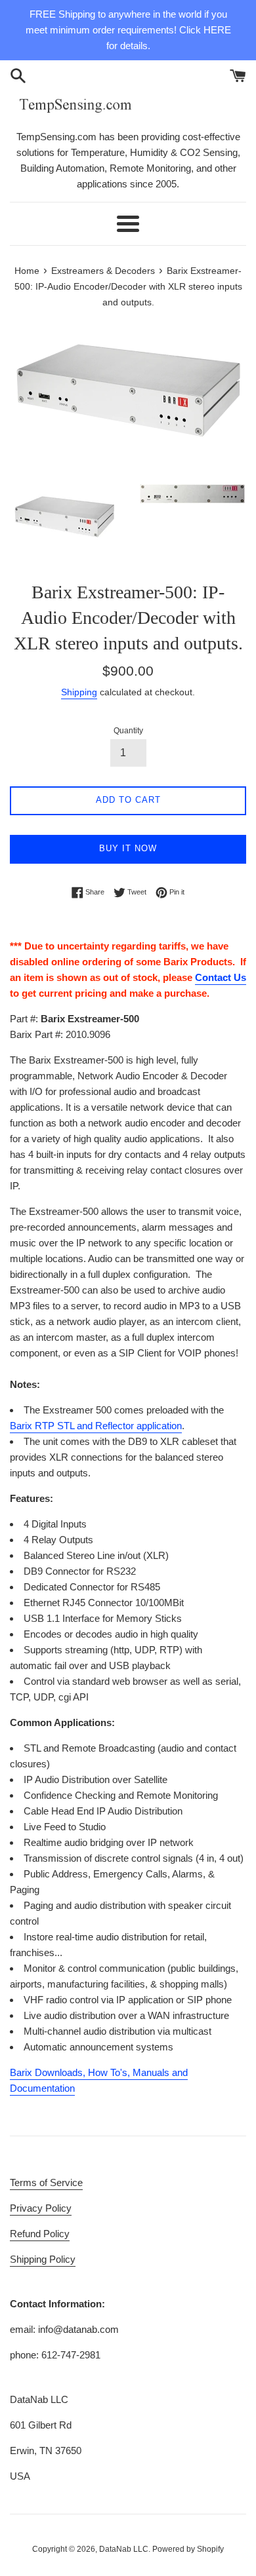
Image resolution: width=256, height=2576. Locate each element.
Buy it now (128, 848)
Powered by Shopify (188, 2549)
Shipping (79, 692)
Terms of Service (46, 2182)
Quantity (128, 731)
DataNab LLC (124, 2549)
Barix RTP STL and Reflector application (96, 1426)
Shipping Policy (43, 2259)
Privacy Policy (41, 2208)
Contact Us (221, 977)
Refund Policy (40, 2234)
